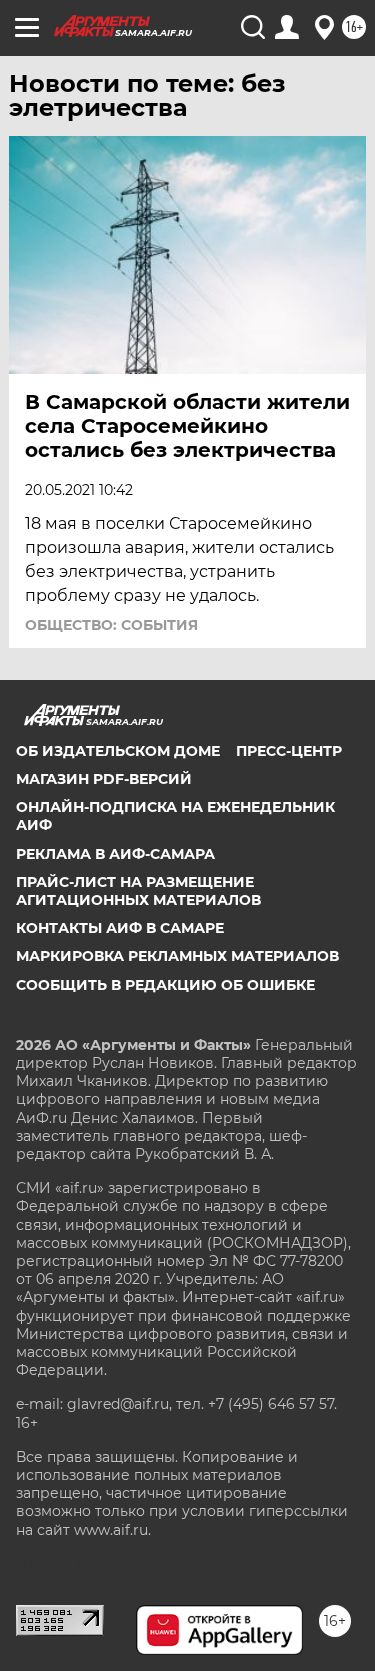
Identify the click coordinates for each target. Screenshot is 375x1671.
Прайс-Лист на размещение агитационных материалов (138, 891)
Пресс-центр (289, 751)
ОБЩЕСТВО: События (111, 625)
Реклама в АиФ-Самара (115, 854)
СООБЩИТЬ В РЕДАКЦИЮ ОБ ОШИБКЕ (165, 985)
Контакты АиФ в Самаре (120, 928)
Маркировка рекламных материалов (177, 956)
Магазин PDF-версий (104, 779)
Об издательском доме (118, 751)
